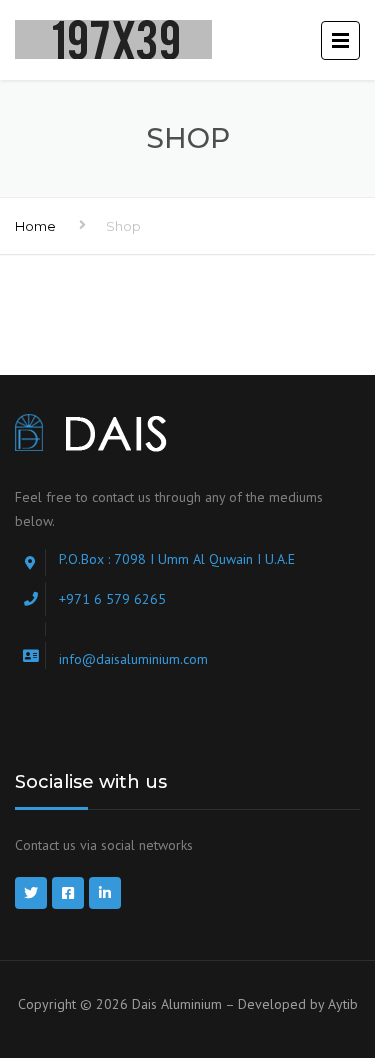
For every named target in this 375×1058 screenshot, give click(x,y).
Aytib (343, 1004)
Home (35, 226)
